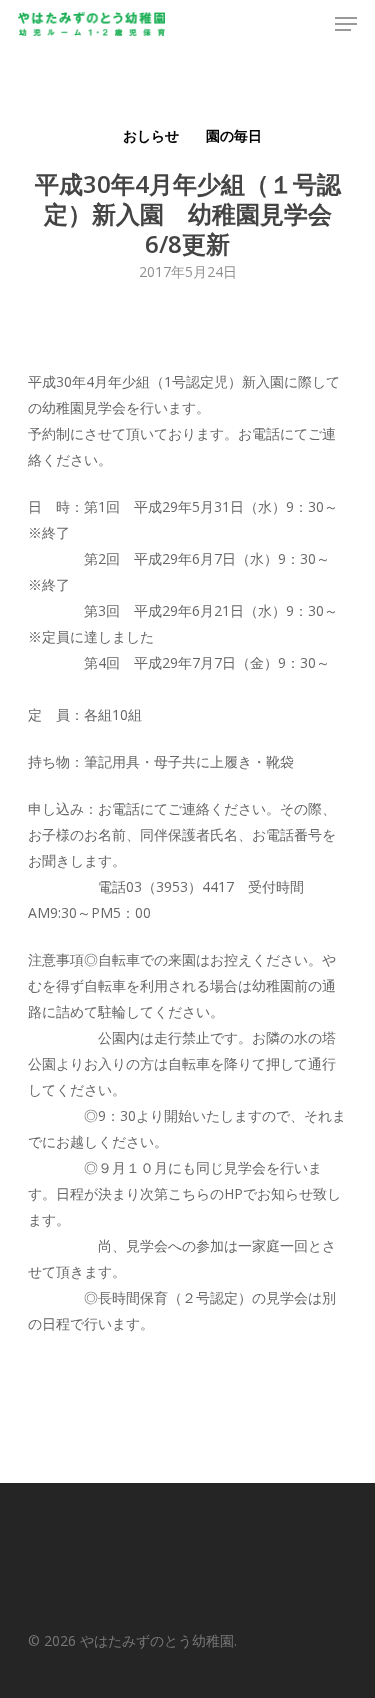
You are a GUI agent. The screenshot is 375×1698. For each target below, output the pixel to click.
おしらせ (151, 135)
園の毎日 (234, 135)
